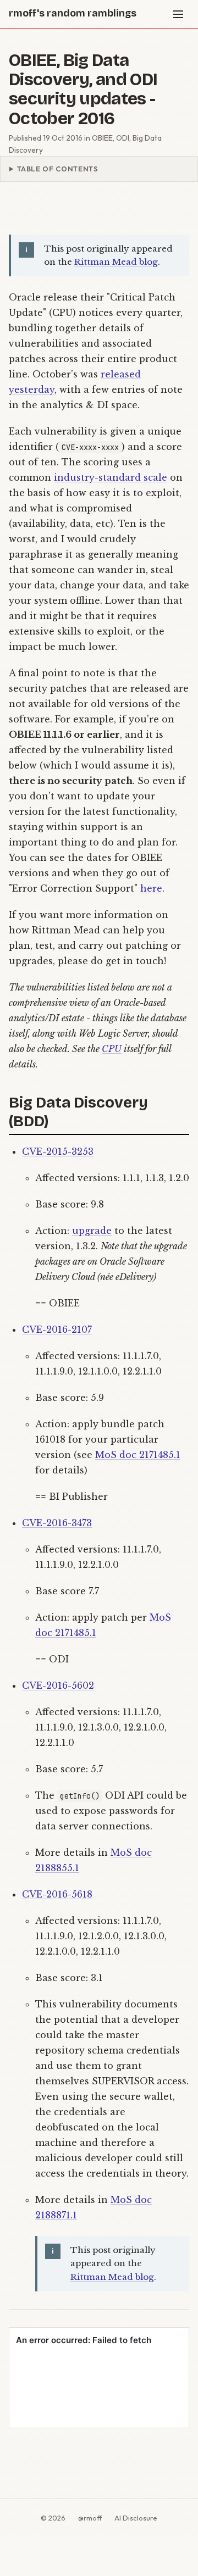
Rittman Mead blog (116, 262)
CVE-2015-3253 (58, 1151)
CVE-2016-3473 (57, 1523)
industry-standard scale (111, 477)
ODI (123, 138)
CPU (112, 1049)
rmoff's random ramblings (73, 13)
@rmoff (90, 2518)
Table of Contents (58, 169)
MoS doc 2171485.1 (138, 1455)
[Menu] (178, 14)
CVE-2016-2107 (57, 1329)
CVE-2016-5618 (57, 1894)
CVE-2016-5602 (58, 1685)
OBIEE (102, 138)
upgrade (92, 1231)
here (151, 888)
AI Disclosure (136, 2518)
